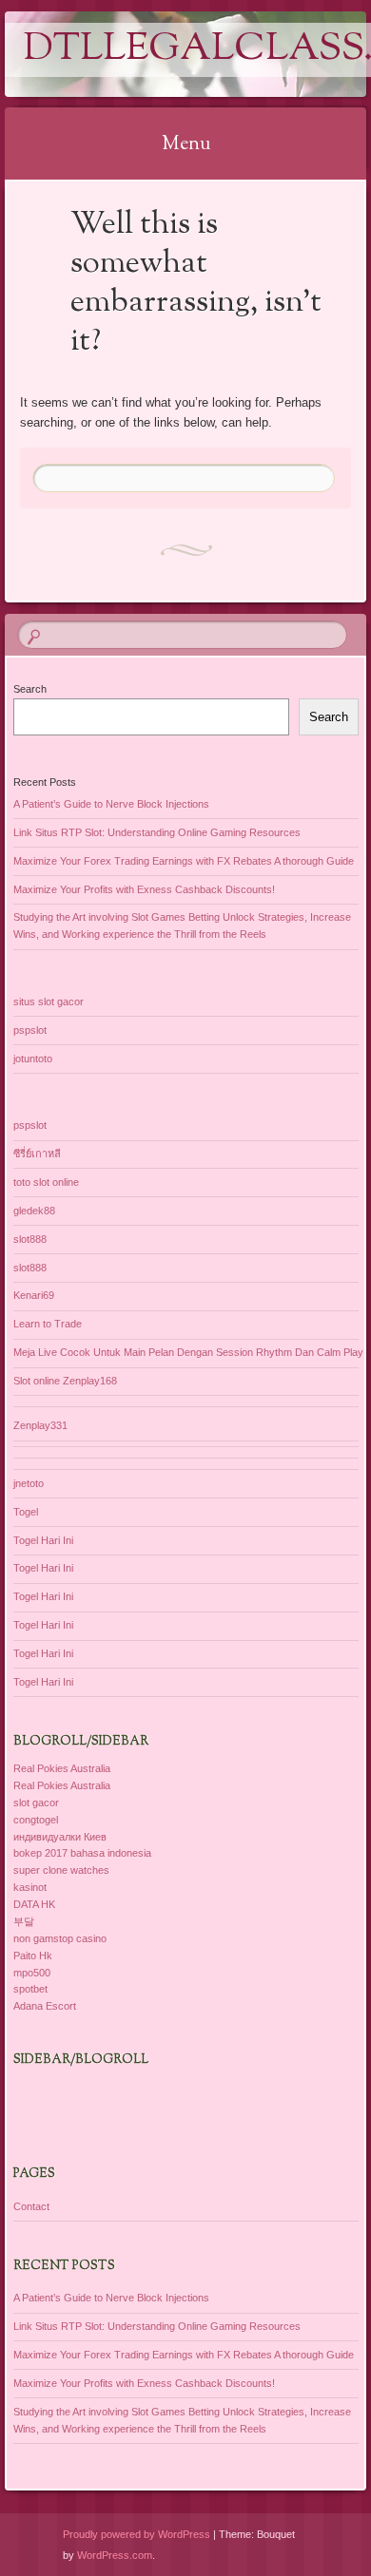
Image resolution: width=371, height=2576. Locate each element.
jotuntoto (33, 1059)
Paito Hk (33, 1956)
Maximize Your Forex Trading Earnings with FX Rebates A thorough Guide (184, 861)
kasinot (30, 1887)
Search (30, 689)
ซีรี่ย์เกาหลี (37, 1154)
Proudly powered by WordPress (137, 2534)
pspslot (30, 1030)
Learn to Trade (48, 1324)
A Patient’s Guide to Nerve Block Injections (111, 804)
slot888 (30, 1239)
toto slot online (46, 1182)
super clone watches (61, 1870)
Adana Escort (45, 2006)
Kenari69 (34, 1295)
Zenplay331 (40, 1425)
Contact (31, 2206)
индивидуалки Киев (60, 1837)
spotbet (30, 1989)
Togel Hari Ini (43, 1540)
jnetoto (29, 1483)
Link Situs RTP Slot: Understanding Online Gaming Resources (157, 832)
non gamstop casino (60, 1938)
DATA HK (34, 1904)
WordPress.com (115, 2555)
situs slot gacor (49, 1002)
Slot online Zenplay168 (65, 1381)
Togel (26, 1512)
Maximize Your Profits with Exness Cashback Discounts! (144, 889)
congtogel (36, 1820)
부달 (24, 1921)
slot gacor (36, 1803)
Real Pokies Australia (62, 1768)
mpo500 (32, 1973)
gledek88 (34, 1211)
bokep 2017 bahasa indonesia (82, 1853)
